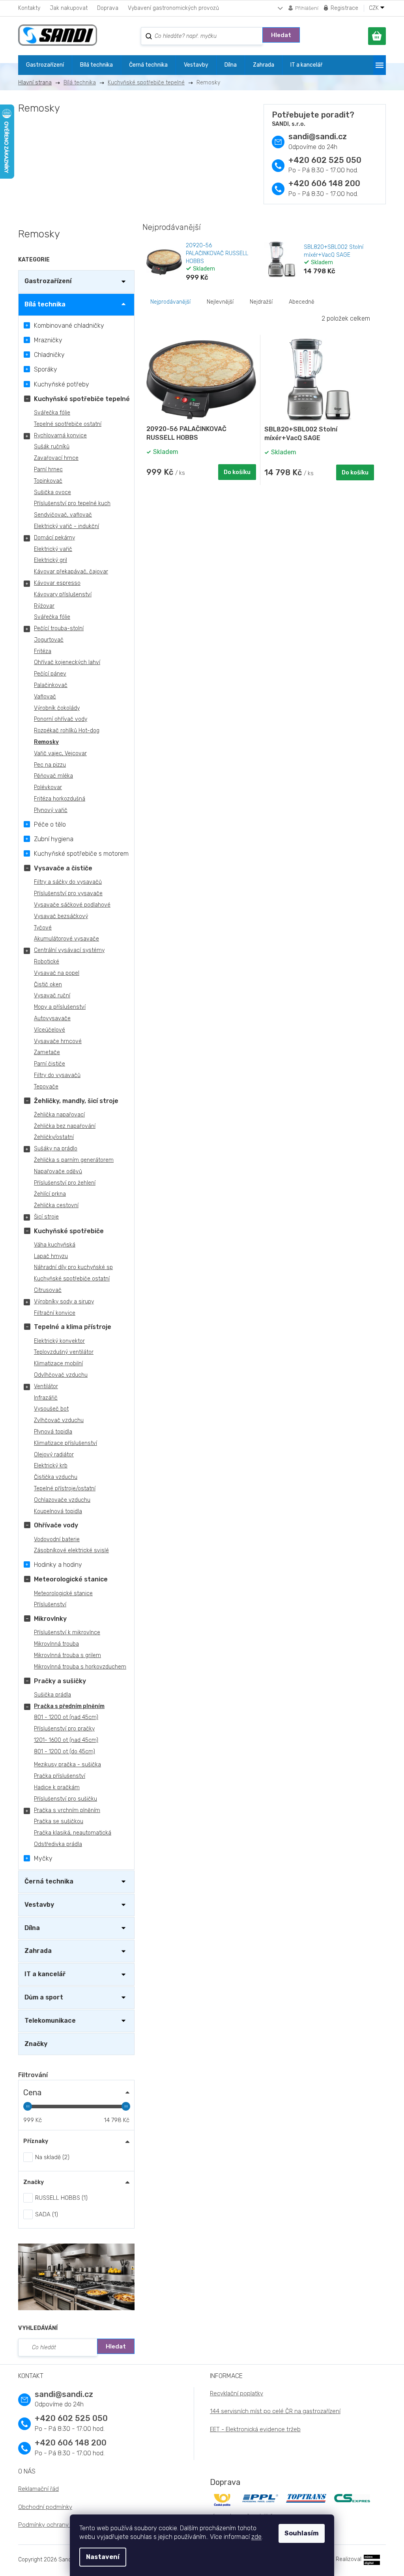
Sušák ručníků (52, 447)
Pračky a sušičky (60, 1681)
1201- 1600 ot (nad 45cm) (66, 1740)
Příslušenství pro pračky (64, 1729)
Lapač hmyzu (51, 1256)
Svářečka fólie (52, 413)
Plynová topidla (53, 1432)
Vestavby (39, 1905)
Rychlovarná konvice (60, 436)
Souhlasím (302, 2533)
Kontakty (29, 8)
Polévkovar (48, 787)
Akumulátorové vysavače (66, 939)
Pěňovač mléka (53, 776)
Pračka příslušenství (60, 1776)
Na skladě (51, 2157)
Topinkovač (48, 481)
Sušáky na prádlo (56, 1149)
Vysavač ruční (52, 996)
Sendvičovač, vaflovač (63, 515)
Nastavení (103, 2557)
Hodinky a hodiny (58, 1565)
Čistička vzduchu (56, 1477)
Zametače (47, 1052)
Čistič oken (48, 985)
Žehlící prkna (50, 1194)
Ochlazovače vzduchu (62, 1500)
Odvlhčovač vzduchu (61, 1375)
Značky (36, 2044)
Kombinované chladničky (69, 326)
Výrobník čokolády (57, 708)
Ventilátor (46, 1386)
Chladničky (49, 355)
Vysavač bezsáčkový (61, 916)
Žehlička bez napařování (65, 1126)
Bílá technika (45, 304)
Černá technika (49, 1881)
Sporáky (46, 369)
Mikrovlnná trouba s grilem (67, 1655)
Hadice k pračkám (57, 1787)
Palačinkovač (51, 685)
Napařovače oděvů (58, 1171)
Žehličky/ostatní (54, 1137)
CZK (375, 8)
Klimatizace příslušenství (65, 1443)
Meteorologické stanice (71, 1579)
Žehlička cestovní (56, 1205)
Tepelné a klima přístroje (73, 1327)
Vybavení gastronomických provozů (173, 8)
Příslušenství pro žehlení (65, 1183)
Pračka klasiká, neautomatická (73, 1833)
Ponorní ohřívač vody (61, 719)
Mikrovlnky (50, 1619)
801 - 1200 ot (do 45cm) (65, 1752)
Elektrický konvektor (59, 1341)
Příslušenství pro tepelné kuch (72, 503)
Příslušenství (50, 1604)
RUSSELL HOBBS (60, 2198)
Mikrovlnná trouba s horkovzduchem (80, 1667)
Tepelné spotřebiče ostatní (68, 424)
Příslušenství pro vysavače (68, 893)
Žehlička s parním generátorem (74, 1160)
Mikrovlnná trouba (56, 1644)
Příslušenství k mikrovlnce (67, 1632)
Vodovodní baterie (57, 1539)
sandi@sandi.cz (318, 136)
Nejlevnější (220, 302)
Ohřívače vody (56, 1525)
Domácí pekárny (54, 538)
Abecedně (302, 302)
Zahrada (38, 1951)
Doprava (108, 8)
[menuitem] (45, 65)
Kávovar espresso (57, 583)
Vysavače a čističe (63, 868)
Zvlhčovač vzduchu (59, 1420)
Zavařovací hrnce (56, 458)
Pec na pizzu (50, 765)
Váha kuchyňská (55, 1245)
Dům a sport (44, 1997)
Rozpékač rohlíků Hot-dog (67, 731)
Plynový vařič (51, 810)
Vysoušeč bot (51, 1409)
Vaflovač (45, 697)
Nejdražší (261, 302)
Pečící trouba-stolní (59, 628)
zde (256, 2537)
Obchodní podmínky (45, 2507)
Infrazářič (46, 1398)
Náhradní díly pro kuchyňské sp (73, 1267)
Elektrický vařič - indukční (66, 526)
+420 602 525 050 (325, 160)
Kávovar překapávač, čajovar (71, 572)
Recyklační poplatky (237, 2393)
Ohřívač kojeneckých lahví (67, 662)
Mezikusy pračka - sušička (67, 1765)
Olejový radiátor (54, 1455)
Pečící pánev (50, 674)
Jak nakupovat (69, 8)
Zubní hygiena (54, 839)
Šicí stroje (46, 1217)
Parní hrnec (48, 469)
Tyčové (43, 928)
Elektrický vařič (53, 549)
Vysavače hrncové (58, 1041)
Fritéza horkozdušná (60, 799)
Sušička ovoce (52, 492)
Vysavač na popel (57, 973)
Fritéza (43, 651)
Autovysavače (52, 1018)
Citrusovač (48, 1290)
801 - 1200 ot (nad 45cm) (66, 1717)
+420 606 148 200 (324, 183)
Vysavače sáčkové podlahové (72, 905)
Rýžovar (44, 606)
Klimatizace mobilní (58, 1364)
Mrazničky (48, 340)
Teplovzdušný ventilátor (64, 1352)
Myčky (43, 1858)
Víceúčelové (50, 1030)
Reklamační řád (38, 2489)
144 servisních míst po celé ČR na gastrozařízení (275, 2411)
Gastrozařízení (48, 281)
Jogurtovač (49, 640)
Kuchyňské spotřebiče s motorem (81, 854)
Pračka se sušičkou (59, 1821)
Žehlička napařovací (59, 1115)
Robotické (47, 962)
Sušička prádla (52, 1695)
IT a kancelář (45, 1974)
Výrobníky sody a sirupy (64, 1302)
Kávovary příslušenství (63, 595)
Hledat (281, 35)
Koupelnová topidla (58, 1511)
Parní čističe (50, 1064)
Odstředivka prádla (58, 1844)
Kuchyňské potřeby (62, 384)
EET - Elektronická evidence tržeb (255, 2429)
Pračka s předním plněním (69, 1706)
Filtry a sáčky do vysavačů (68, 882)
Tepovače (46, 1087)
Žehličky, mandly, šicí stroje (76, 1101)
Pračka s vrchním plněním (67, 1810)
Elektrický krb (51, 1466)
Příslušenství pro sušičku (65, 1799)
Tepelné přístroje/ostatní (65, 1489)
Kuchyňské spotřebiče (69, 1231)
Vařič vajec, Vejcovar (60, 753)
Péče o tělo (50, 824)
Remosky (46, 742)
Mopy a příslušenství (60, 1007)
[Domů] (38, 83)
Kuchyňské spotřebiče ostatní (72, 1279)
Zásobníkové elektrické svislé (71, 1550)
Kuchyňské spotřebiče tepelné (82, 399)
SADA (46, 2214)
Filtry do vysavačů (57, 1075)
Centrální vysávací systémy (69, 950)
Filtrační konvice (55, 1313)
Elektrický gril (50, 560)
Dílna (32, 1928)
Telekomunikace (50, 2021)
